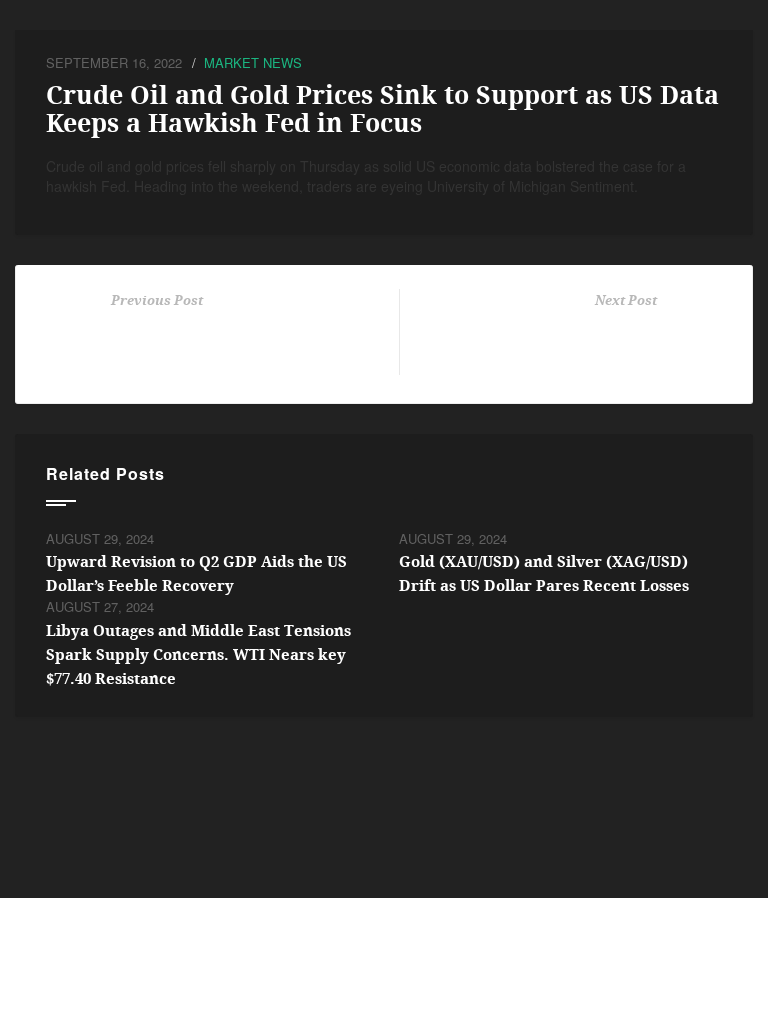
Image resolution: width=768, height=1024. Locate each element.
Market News (253, 62)
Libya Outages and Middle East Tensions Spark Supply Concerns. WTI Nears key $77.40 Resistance (198, 655)
